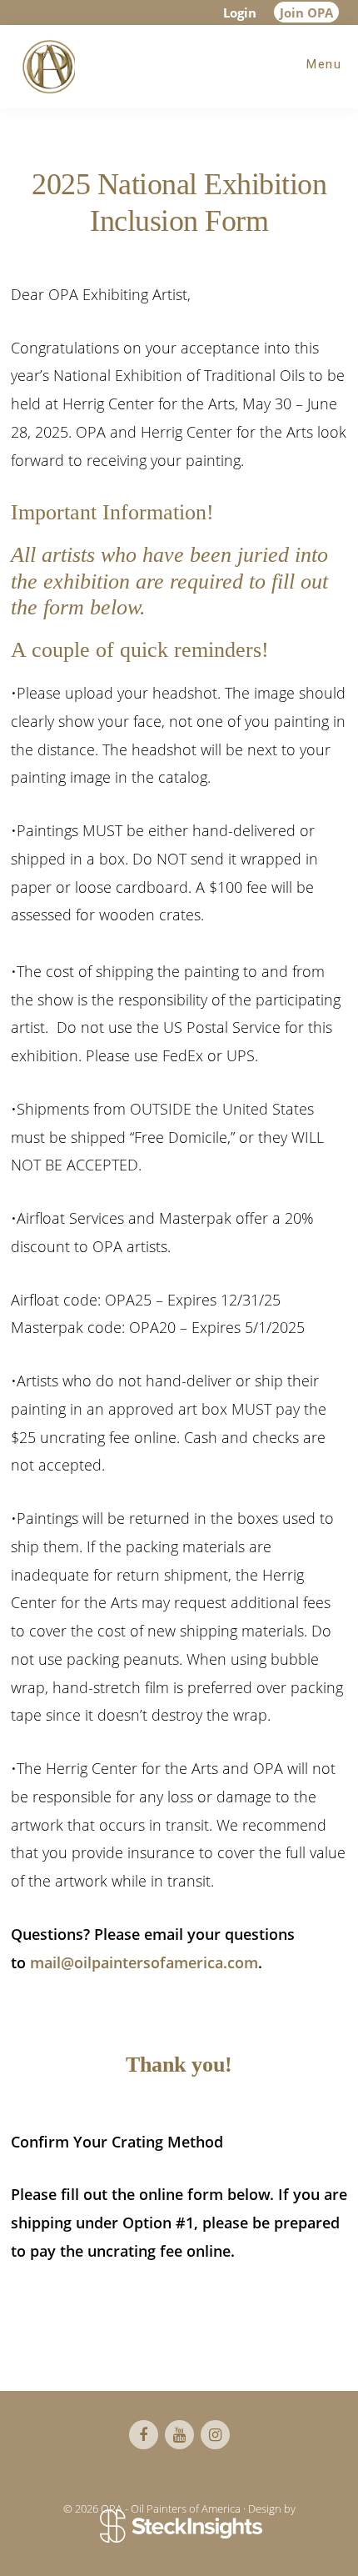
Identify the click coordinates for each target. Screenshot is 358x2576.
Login (240, 13)
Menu (324, 64)
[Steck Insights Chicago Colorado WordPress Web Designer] (179, 2527)
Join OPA (306, 13)
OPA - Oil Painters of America (46, 67)
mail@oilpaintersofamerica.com (144, 1962)
